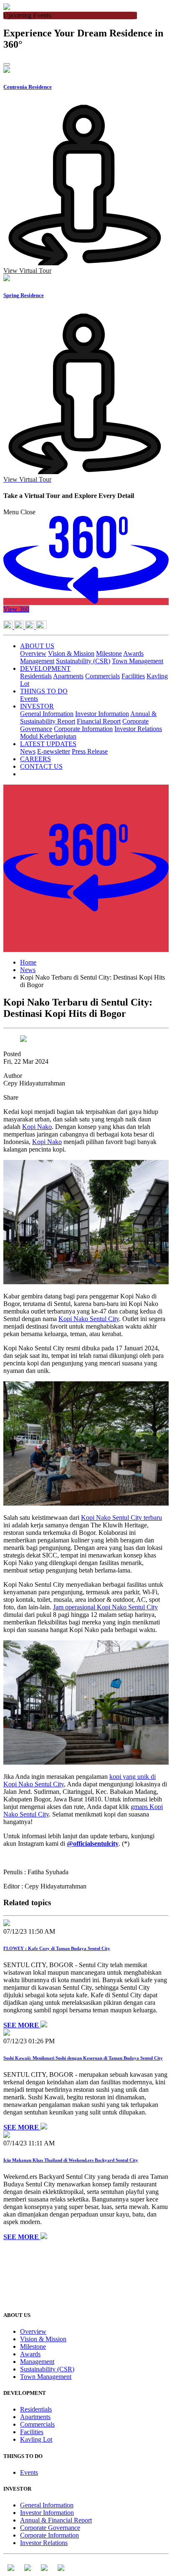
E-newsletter (54, 751)
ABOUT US (37, 646)
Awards (133, 653)
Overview (33, 653)
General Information (47, 714)
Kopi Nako (37, 1127)
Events (29, 699)
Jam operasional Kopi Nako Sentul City (105, 1607)
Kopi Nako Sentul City (89, 1319)
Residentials (36, 676)
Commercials (102, 676)
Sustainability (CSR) (83, 661)
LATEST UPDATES (48, 744)
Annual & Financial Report (56, 2520)
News (28, 751)
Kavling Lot (36, 2439)
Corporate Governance (50, 2528)
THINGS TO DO (44, 691)
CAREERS (35, 759)
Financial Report (99, 721)
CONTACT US (41, 766)
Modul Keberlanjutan (48, 736)
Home (28, 962)
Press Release (90, 751)
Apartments (68, 676)
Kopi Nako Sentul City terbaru (121, 1518)
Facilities (133, 676)
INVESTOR (37, 706)
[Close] (7, 64)
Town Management (138, 661)
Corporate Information (83, 729)
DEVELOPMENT (45, 668)
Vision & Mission (71, 653)
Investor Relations (138, 729)
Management (37, 661)
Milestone (109, 653)
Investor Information (102, 714)
